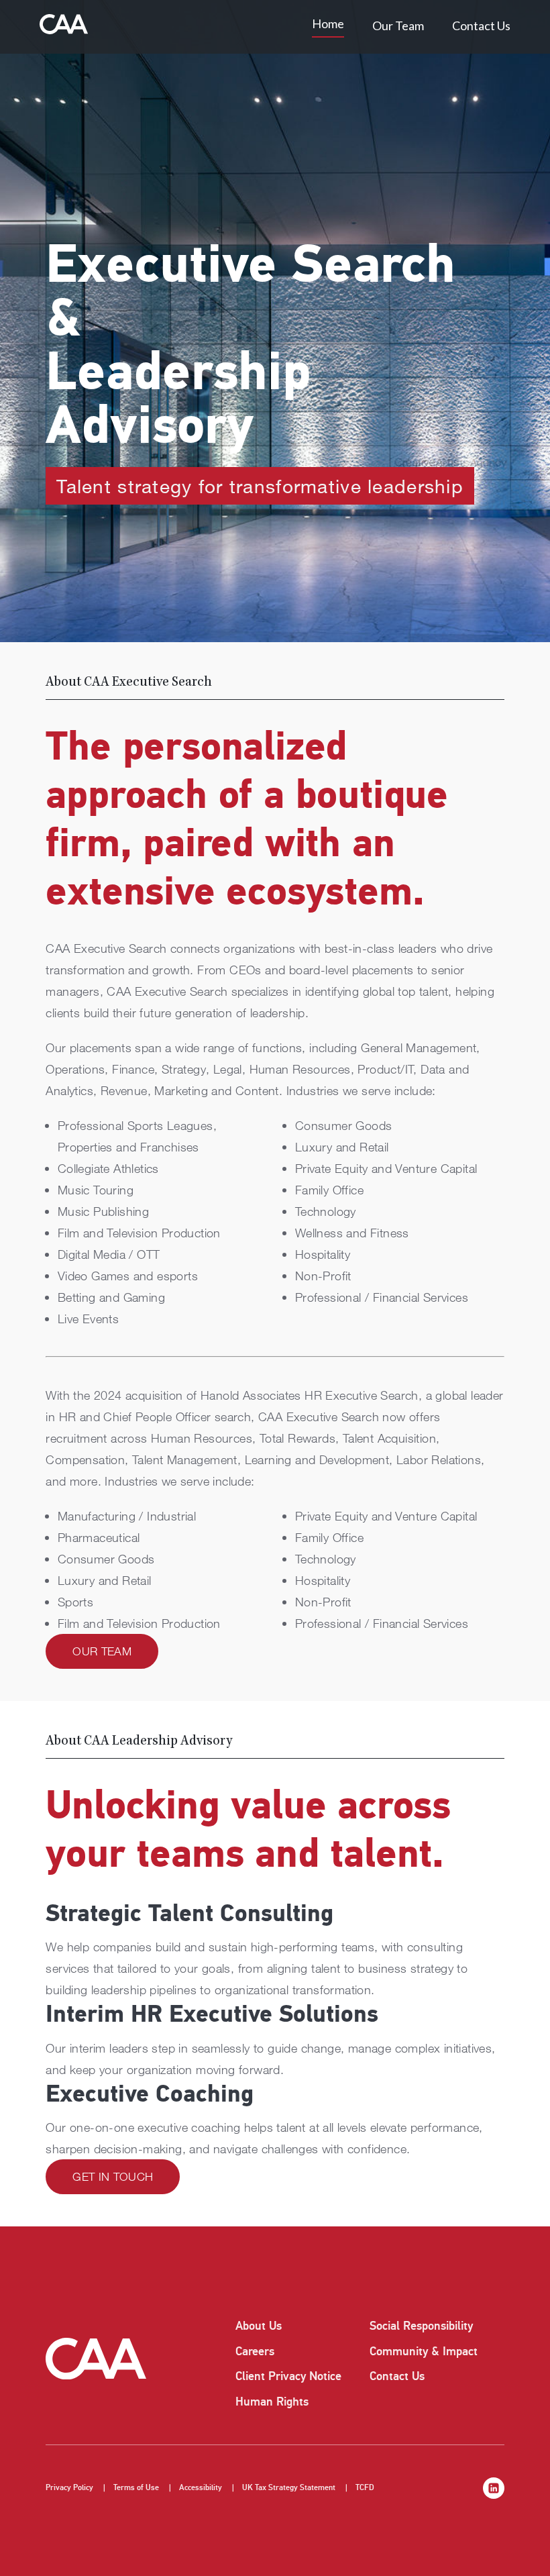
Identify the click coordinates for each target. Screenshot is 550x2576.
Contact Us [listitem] (397, 2376)
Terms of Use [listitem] (136, 2488)
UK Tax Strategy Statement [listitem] (289, 2488)
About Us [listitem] (259, 2326)
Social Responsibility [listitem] (421, 2326)
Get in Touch (113, 2176)
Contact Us (481, 25)
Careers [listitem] (255, 2351)
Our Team (398, 25)
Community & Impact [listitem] (424, 2351)
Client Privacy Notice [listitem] (288, 2376)
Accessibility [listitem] (201, 2488)
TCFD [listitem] (365, 2488)
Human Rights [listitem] (272, 2402)
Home (328, 23)
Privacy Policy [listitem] (69, 2488)
